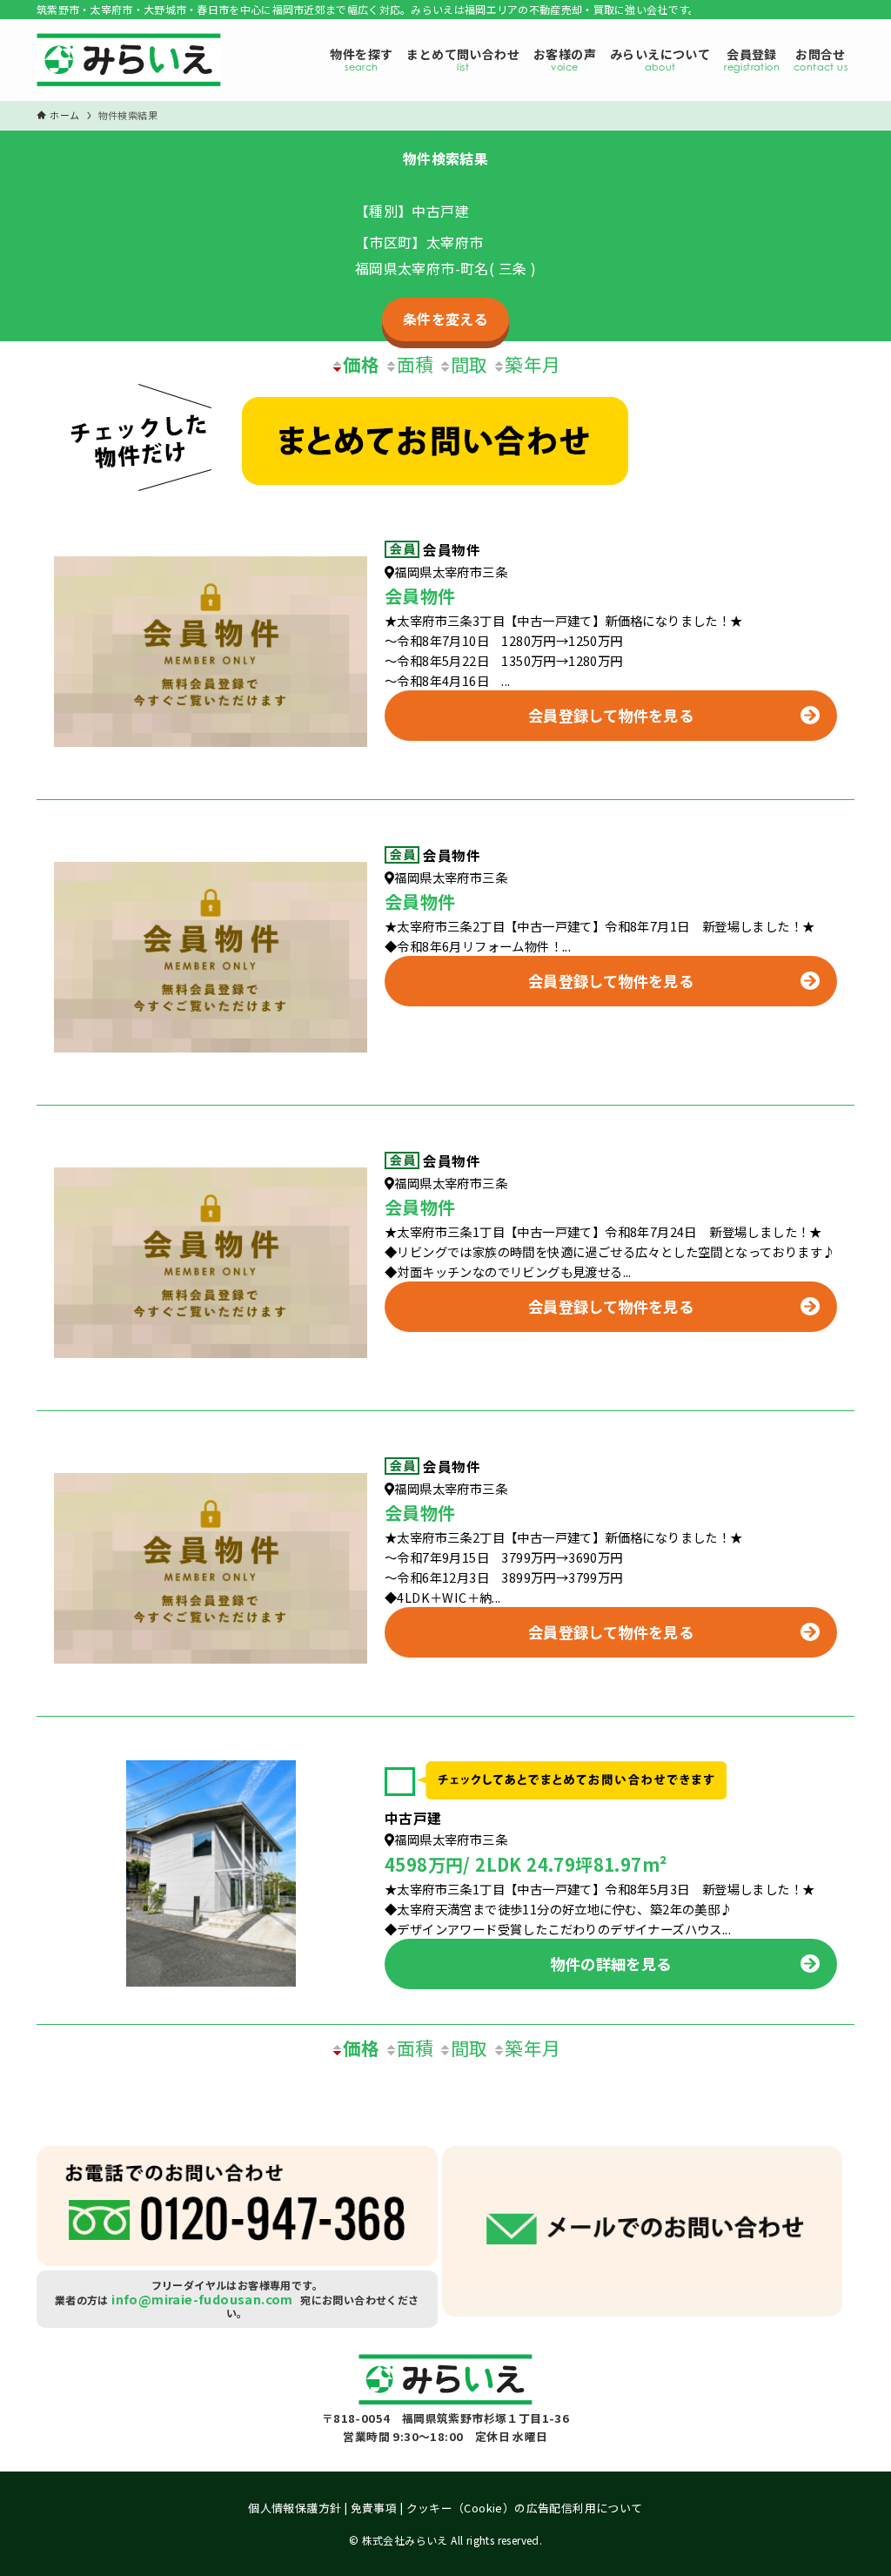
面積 (415, 364)
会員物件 (452, 550)
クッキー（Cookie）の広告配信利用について (525, 2508)
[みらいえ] (129, 64)
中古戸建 (413, 1818)
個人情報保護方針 (295, 2508)
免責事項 (374, 2508)
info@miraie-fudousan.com (202, 2299)
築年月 (533, 364)
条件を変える (445, 319)
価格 (362, 364)
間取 (469, 364)
